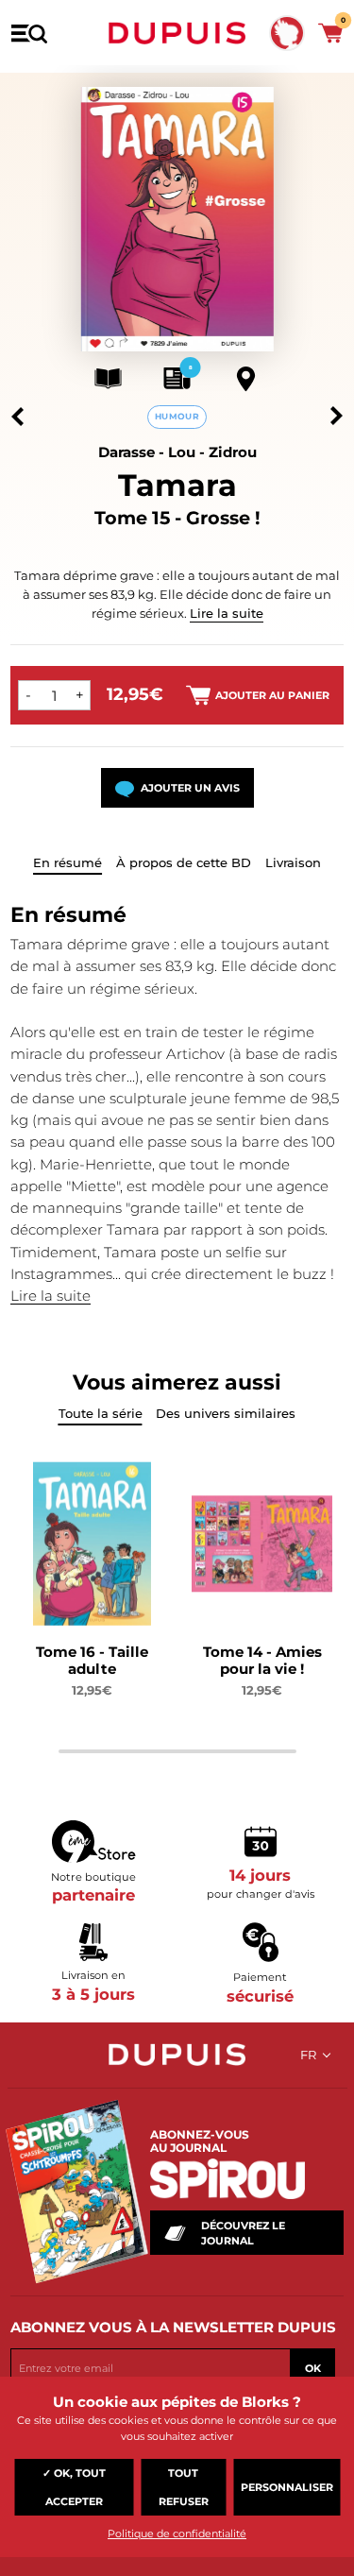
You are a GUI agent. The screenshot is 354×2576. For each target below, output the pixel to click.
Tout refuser (184, 2487)
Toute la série (101, 1413)
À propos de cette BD (184, 862)
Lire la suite (227, 613)
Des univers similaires (226, 1413)
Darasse (126, 452)
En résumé (67, 862)
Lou (182, 452)
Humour (177, 416)
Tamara (177, 485)
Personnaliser (287, 2487)
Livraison (293, 862)
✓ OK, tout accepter (74, 2487)
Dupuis (177, 33)
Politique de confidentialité (177, 2533)
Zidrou (233, 452)
